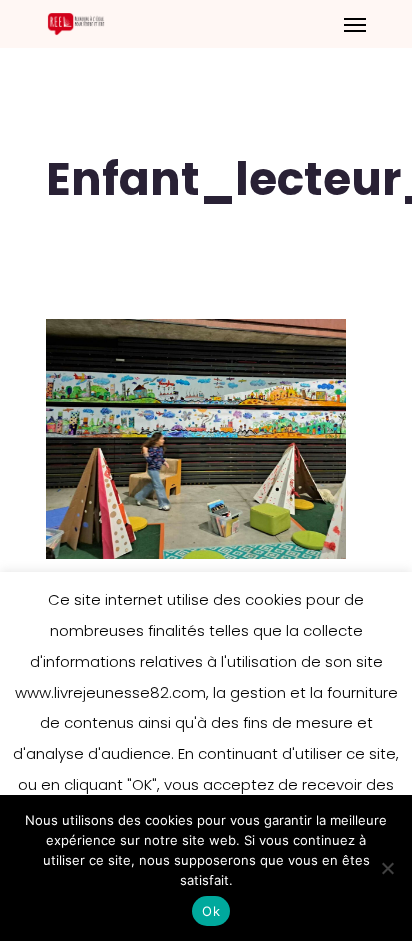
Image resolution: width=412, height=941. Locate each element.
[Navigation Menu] (355, 24)
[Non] (387, 868)
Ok (211, 911)
